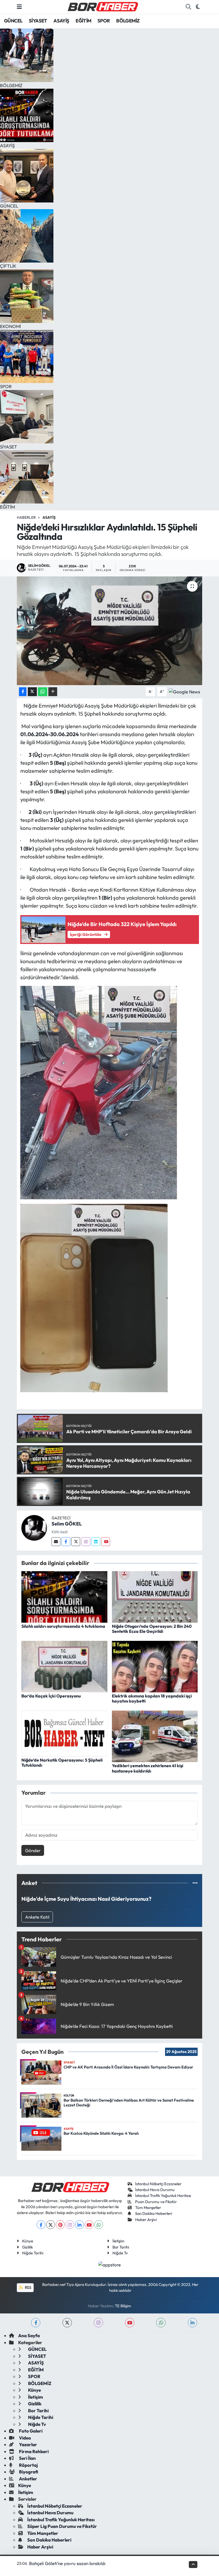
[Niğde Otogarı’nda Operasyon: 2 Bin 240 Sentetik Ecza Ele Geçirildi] (155, 1596)
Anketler (28, 2479)
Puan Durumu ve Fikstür (156, 2202)
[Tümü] (195, 1883)
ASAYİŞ (61, 21)
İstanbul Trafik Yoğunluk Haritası (163, 2196)
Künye (28, 2241)
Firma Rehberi (33, 2451)
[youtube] (130, 2323)
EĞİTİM (83, 21)
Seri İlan (27, 2458)
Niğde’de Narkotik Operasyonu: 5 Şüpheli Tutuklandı (62, 1763)
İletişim (118, 2241)
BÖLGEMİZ (128, 21)
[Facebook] (66, 1542)
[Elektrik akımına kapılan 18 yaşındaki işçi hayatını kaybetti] (155, 1666)
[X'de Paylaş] (32, 692)
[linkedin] (192, 2323)
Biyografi (28, 2472)
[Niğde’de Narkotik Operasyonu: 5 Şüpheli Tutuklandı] (64, 1733)
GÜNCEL (13, 21)
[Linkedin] (96, 1542)
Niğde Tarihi (33, 2253)
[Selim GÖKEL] (34, 1527)
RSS (28, 2287)
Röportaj (28, 2465)
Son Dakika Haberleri (154, 2213)
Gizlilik (28, 2247)
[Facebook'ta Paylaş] (23, 692)
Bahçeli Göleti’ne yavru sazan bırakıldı (67, 2563)
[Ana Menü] (19, 7)
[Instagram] (86, 1542)
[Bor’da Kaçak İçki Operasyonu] (64, 1666)
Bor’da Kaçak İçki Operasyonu (51, 1696)
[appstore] (110, 2264)
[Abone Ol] (184, 691)
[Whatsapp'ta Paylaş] (43, 692)
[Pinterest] (60, 2225)
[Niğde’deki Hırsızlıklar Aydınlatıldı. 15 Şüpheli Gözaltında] (110, 631)
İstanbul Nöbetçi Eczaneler (158, 2184)
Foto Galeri (30, 2431)
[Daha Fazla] (53, 692)
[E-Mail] (56, 1542)
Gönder (33, 1850)
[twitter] (67, 2323)
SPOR (104, 21)
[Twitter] (76, 1542)
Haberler (26, 517)
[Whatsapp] (99, 2225)
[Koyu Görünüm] (198, 7)
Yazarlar (28, 2444)
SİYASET (38, 21)
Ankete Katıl (37, 1917)
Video (25, 2438)
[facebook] (36, 2323)
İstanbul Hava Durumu (155, 2190)
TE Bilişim (123, 2306)
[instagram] (98, 2323)
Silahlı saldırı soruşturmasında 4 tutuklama (63, 1626)
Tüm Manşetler (148, 2208)
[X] (51, 2225)
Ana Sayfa (29, 2335)
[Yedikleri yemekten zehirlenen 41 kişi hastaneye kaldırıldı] (155, 1736)
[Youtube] (106, 1542)
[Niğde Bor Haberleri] (103, 6)
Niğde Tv (120, 2253)
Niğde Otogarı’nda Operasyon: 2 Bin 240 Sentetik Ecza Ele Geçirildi (152, 1629)
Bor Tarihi (121, 2247)
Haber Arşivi (146, 2220)
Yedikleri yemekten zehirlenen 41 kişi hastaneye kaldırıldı (148, 1768)
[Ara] (188, 7)
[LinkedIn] (79, 2225)
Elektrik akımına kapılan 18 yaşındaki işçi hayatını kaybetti (152, 1698)
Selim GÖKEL (67, 1524)
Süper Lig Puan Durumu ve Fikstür (62, 2526)
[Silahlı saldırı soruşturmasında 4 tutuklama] (64, 1596)
